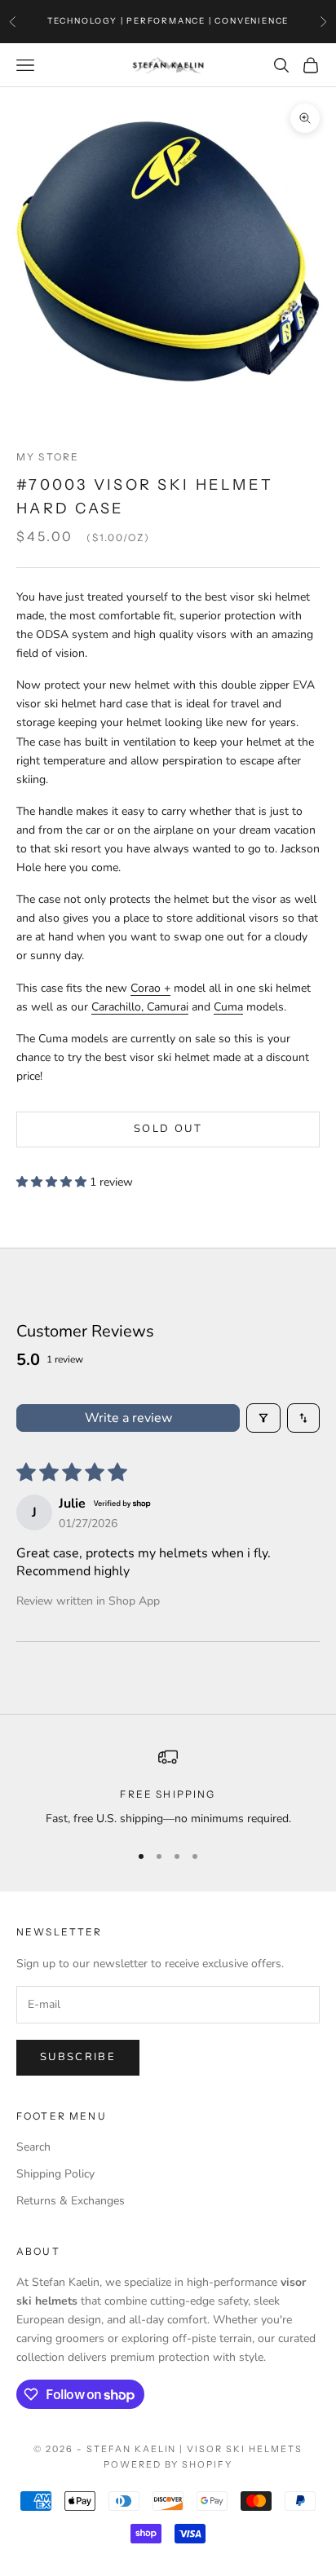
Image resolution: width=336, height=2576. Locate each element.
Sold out (168, 1129)
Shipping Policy (55, 2174)
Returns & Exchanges (71, 2201)
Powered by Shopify (168, 2464)
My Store (48, 457)
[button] (53, 1182)
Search (33, 2147)
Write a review (128, 1418)
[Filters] (263, 1418)
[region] (168, 1788)
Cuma (228, 1007)
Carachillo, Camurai (140, 1007)
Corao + (150, 988)
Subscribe (78, 2057)
